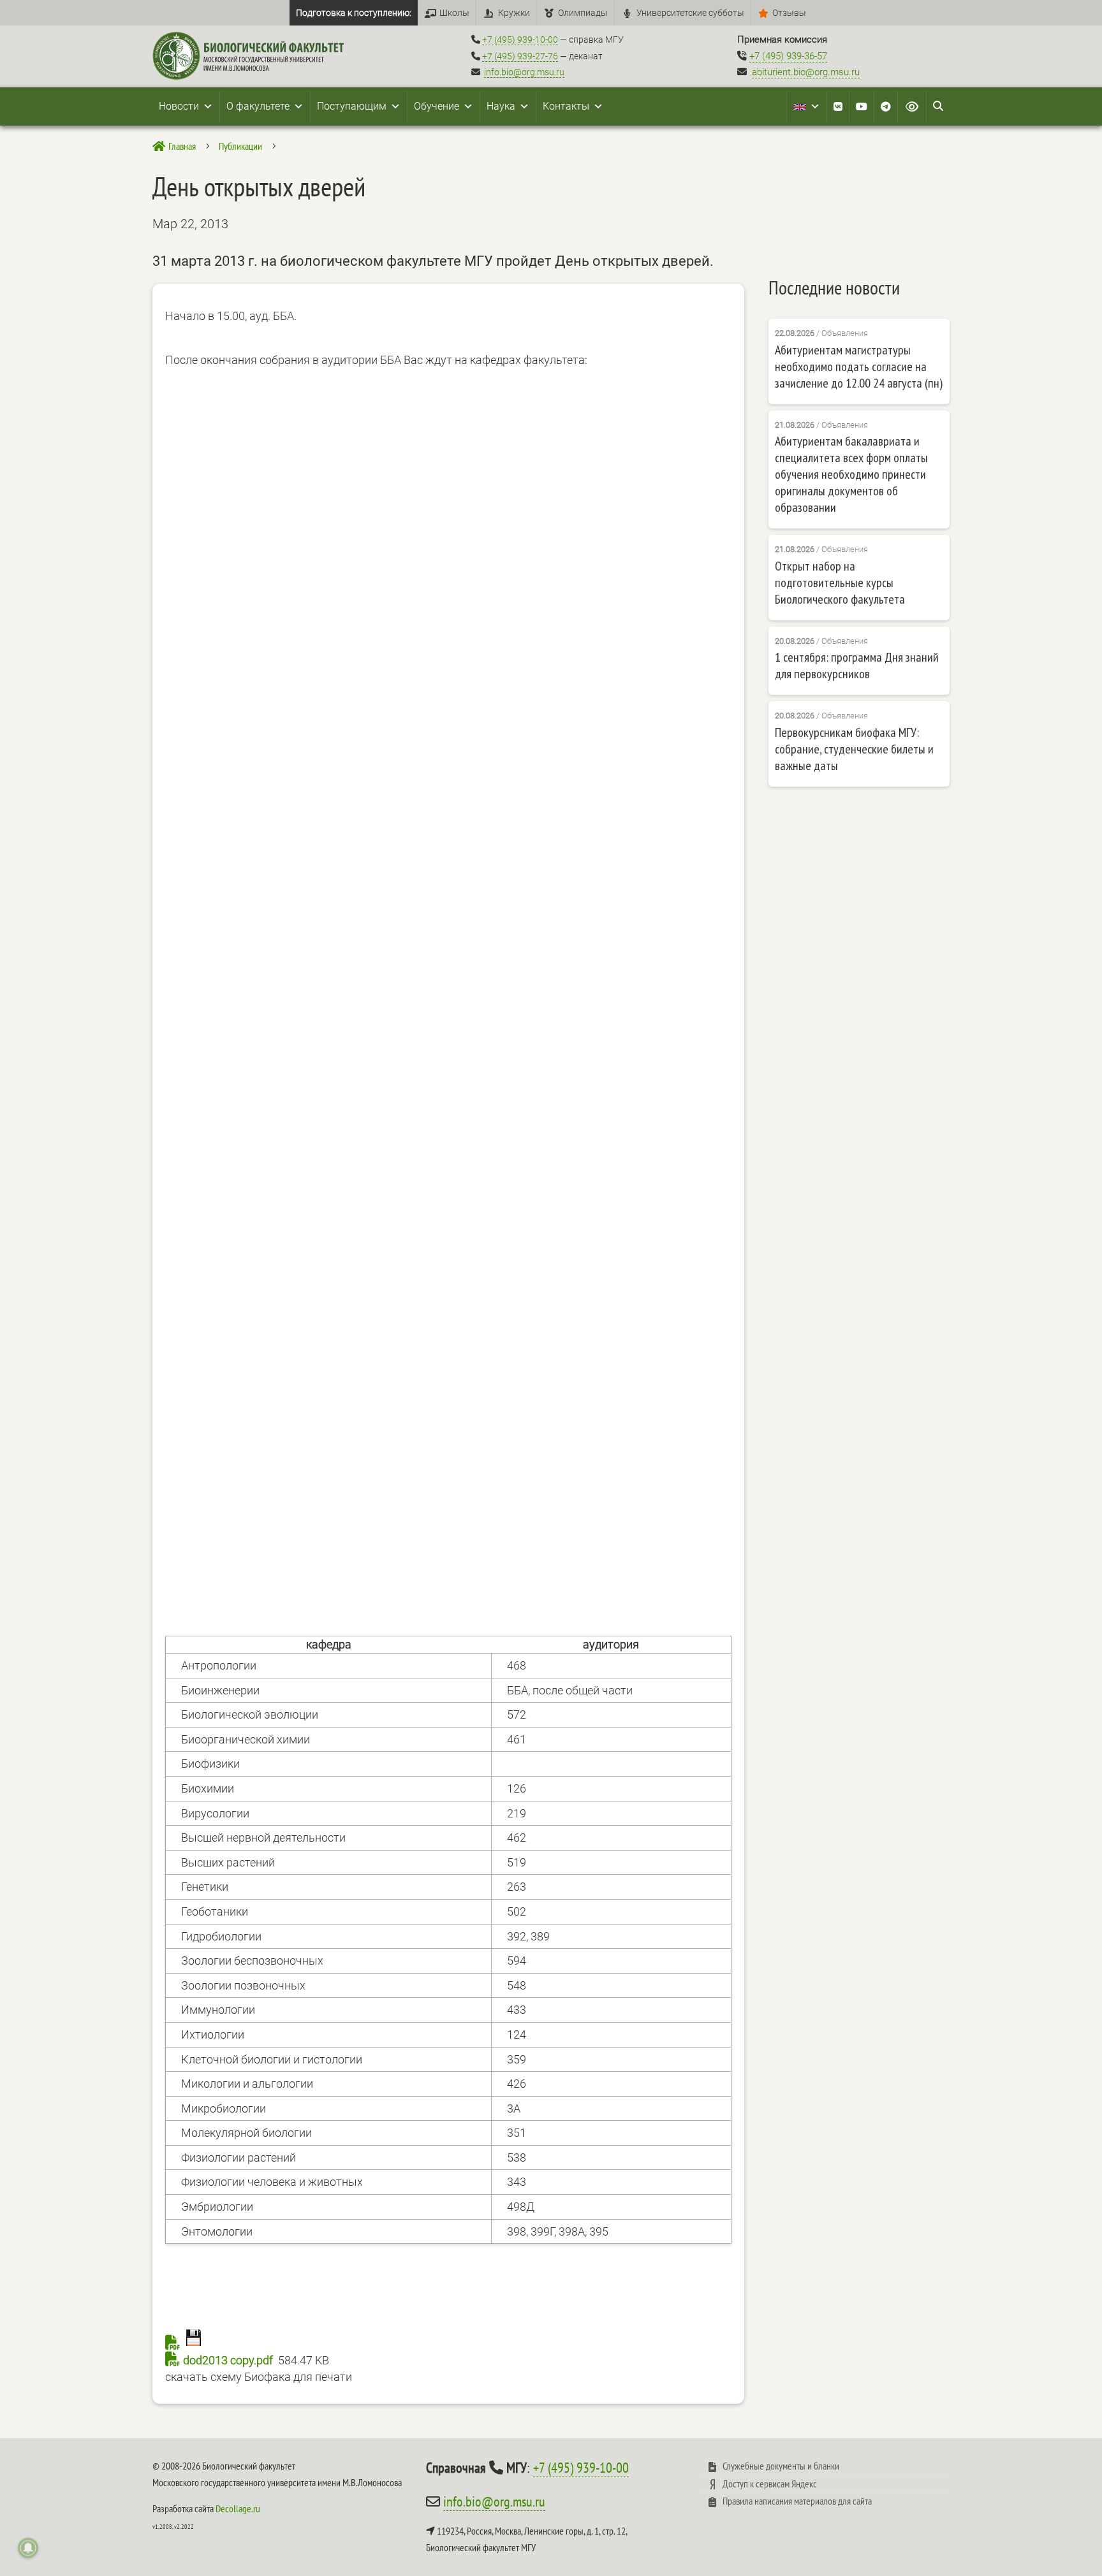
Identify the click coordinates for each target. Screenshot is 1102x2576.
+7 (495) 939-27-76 (520, 56)
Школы (454, 13)
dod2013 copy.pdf (228, 2360)
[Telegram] (886, 106)
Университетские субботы (690, 13)
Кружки (514, 13)
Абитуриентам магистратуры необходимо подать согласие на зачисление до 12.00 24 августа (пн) (859, 367)
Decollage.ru (238, 2508)
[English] (807, 106)
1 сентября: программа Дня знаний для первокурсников (857, 666)
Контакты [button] (566, 106)
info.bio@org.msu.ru (524, 72)
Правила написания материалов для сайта (797, 2501)
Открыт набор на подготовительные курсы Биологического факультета (840, 583)
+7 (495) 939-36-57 (788, 56)
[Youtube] (862, 106)
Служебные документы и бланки (781, 2466)
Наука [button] (501, 106)
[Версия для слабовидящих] (912, 106)
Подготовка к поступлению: (354, 13)
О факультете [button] (258, 106)
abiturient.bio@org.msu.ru (806, 72)
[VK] (838, 106)
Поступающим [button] (352, 106)
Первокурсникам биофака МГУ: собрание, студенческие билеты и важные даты (854, 749)
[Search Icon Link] (938, 106)
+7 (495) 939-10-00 (520, 40)
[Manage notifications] (28, 2548)
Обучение (437, 106)
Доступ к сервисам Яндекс (770, 2484)
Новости (179, 106)
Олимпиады (583, 13)
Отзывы (789, 13)
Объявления (845, 333)
